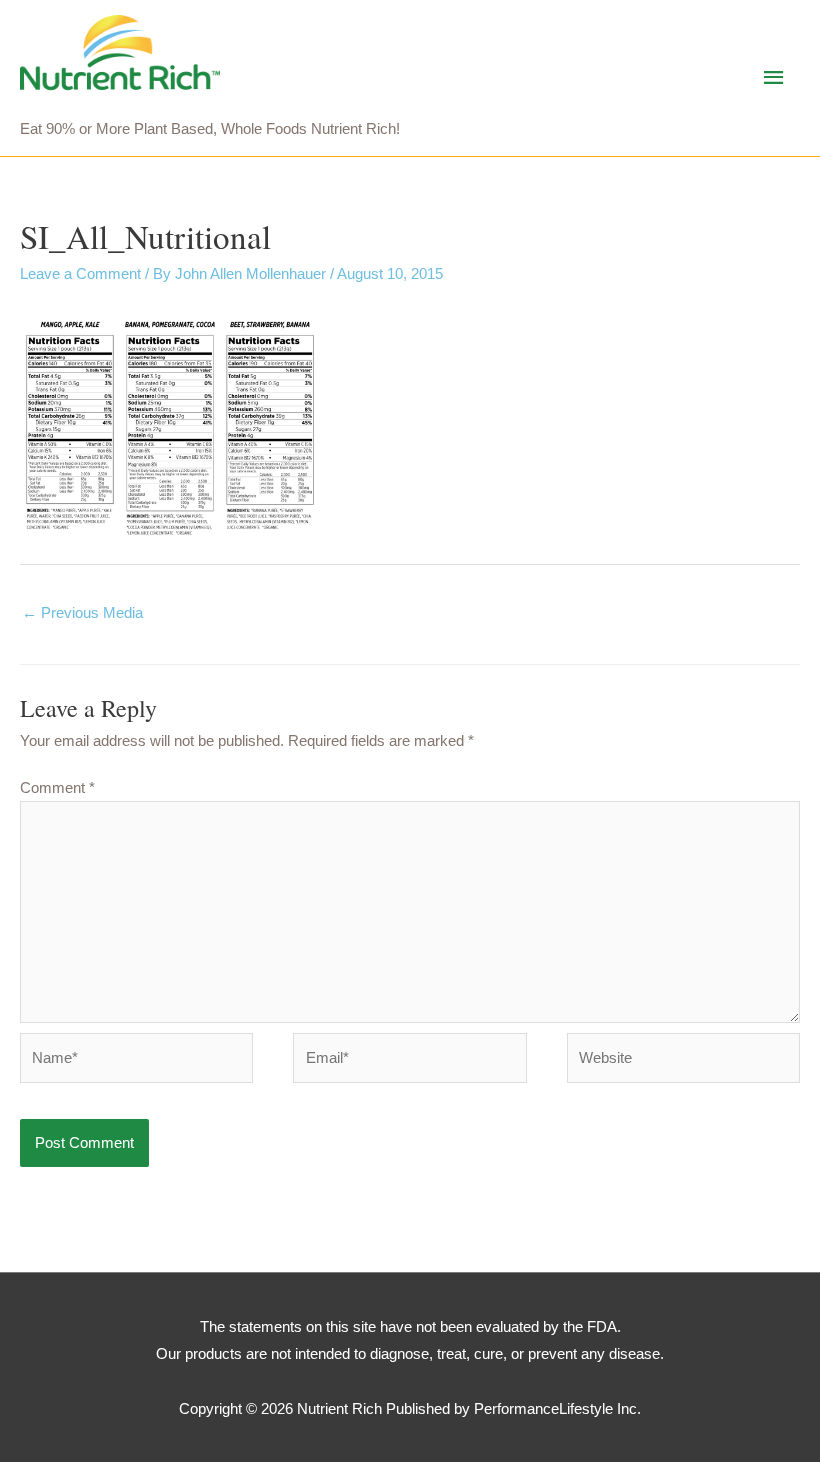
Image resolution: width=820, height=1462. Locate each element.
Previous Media (82, 612)
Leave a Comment (80, 273)
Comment (57, 787)
